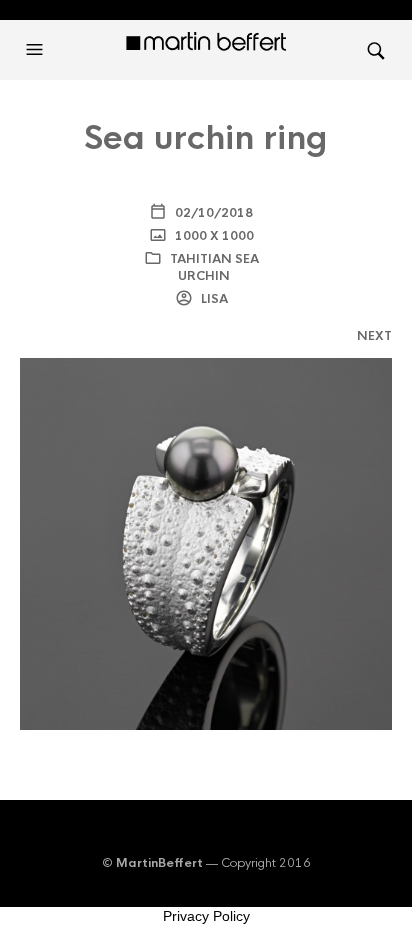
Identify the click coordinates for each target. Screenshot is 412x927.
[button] (37, 50)
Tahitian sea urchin (214, 267)
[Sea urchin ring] (206, 543)
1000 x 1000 (213, 236)
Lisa (213, 299)
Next (374, 336)
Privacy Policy (206, 916)
